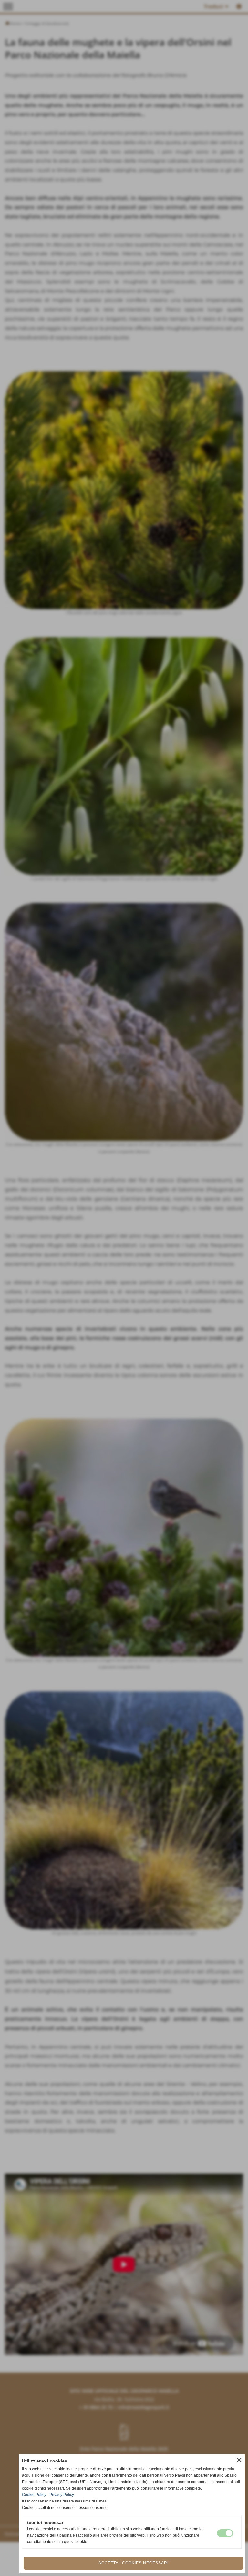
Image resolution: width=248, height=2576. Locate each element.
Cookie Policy (34, 2495)
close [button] (239, 2460)
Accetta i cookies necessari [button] (134, 2563)
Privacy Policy (62, 2495)
